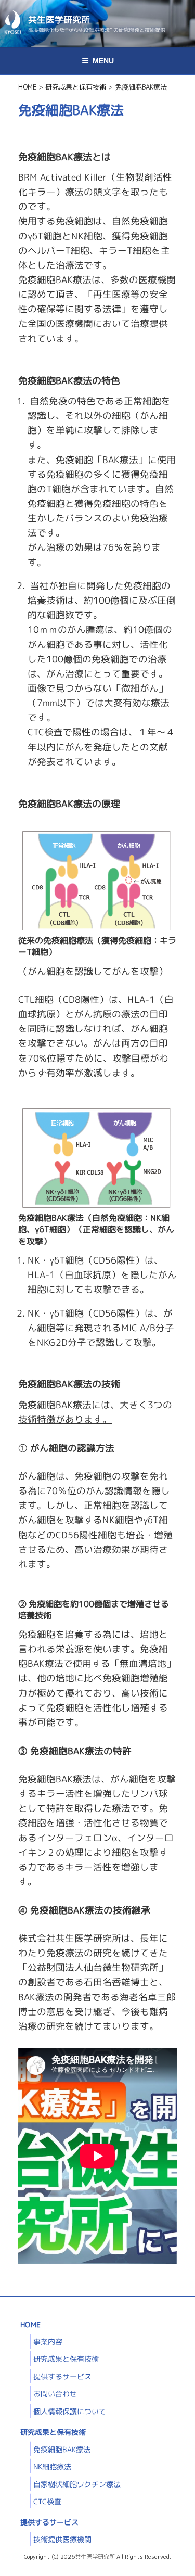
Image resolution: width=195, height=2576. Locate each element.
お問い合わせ (55, 2394)
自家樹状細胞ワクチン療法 (77, 2484)
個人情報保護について (70, 2411)
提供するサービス (62, 2376)
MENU (103, 61)
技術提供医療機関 (62, 2539)
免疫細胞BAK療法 (62, 2449)
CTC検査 (47, 2501)
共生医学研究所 (59, 20)
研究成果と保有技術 (66, 2359)
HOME (30, 2324)
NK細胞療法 (52, 2466)
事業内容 (48, 2342)
